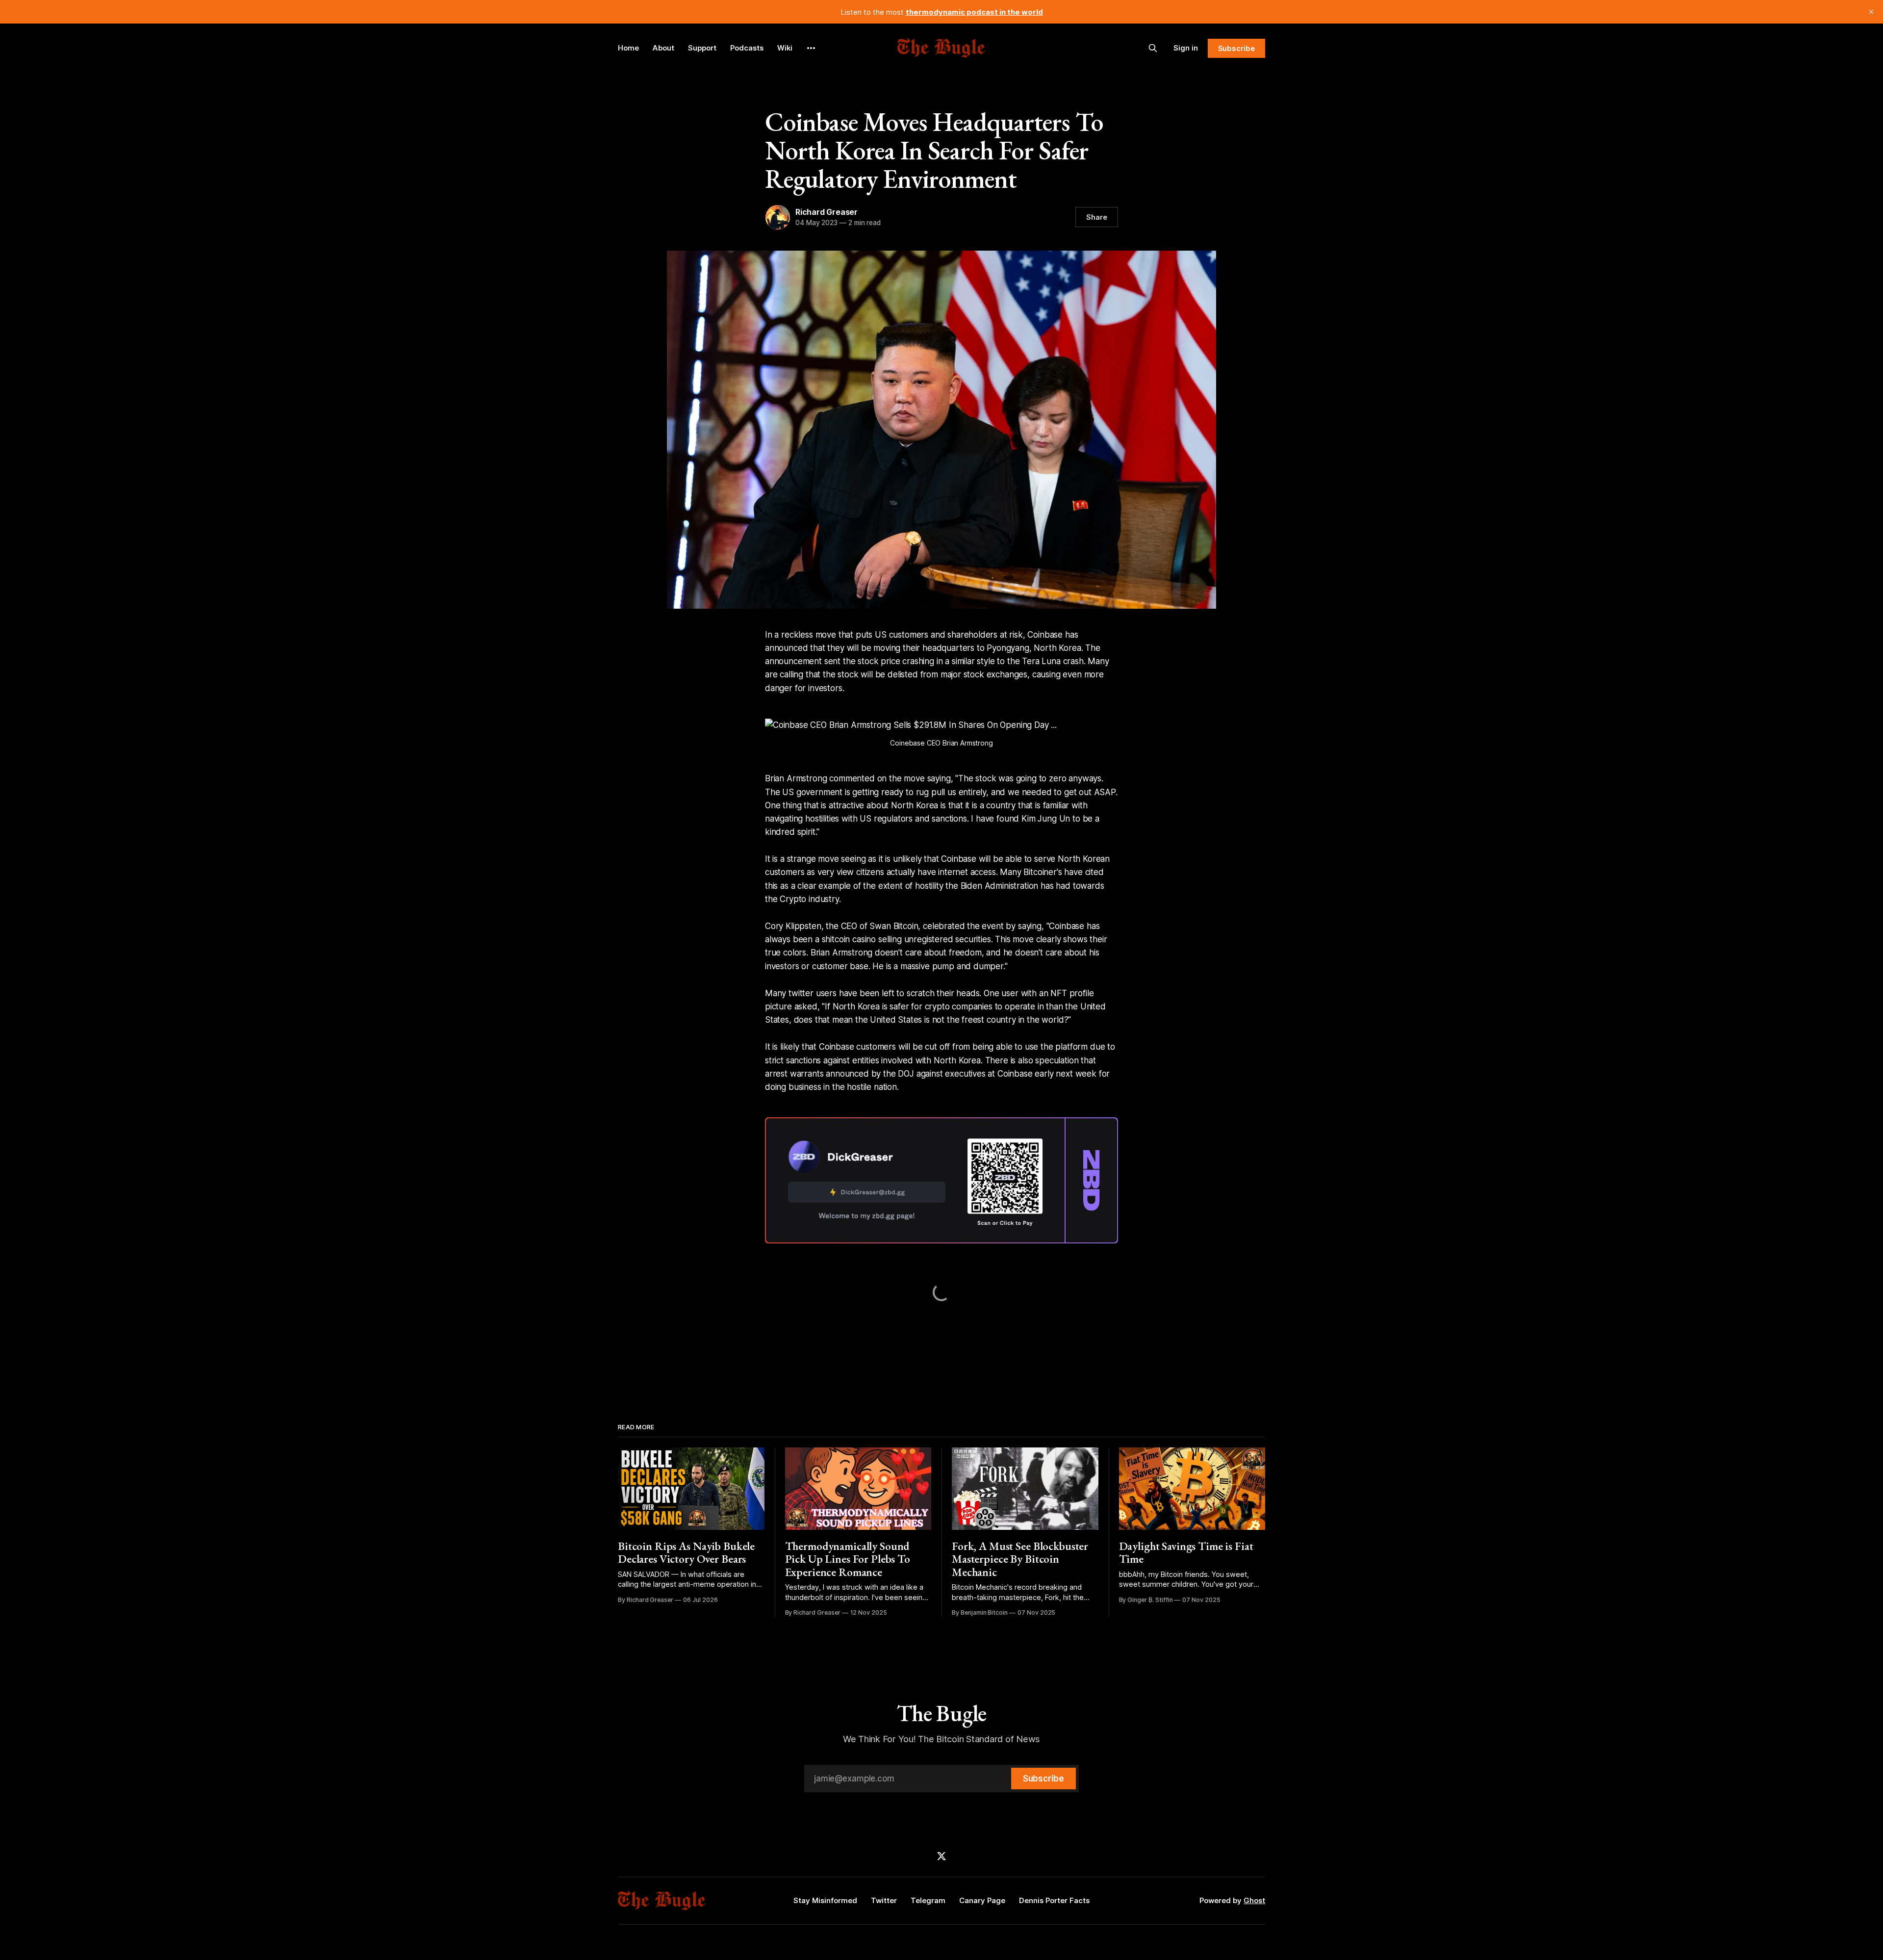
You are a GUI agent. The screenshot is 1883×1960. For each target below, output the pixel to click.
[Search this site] (1153, 48)
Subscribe (1236, 48)
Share (1097, 217)
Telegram (928, 1900)
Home (628, 48)
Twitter (884, 1900)
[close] (1871, 12)
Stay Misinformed (825, 1900)
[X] (941, 1856)
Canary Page (982, 1900)
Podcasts (747, 48)
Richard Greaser (827, 212)
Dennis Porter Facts (1054, 1900)
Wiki (785, 48)
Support (702, 48)
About (663, 48)
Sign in (1186, 48)
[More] (811, 48)
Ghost (1254, 1900)
